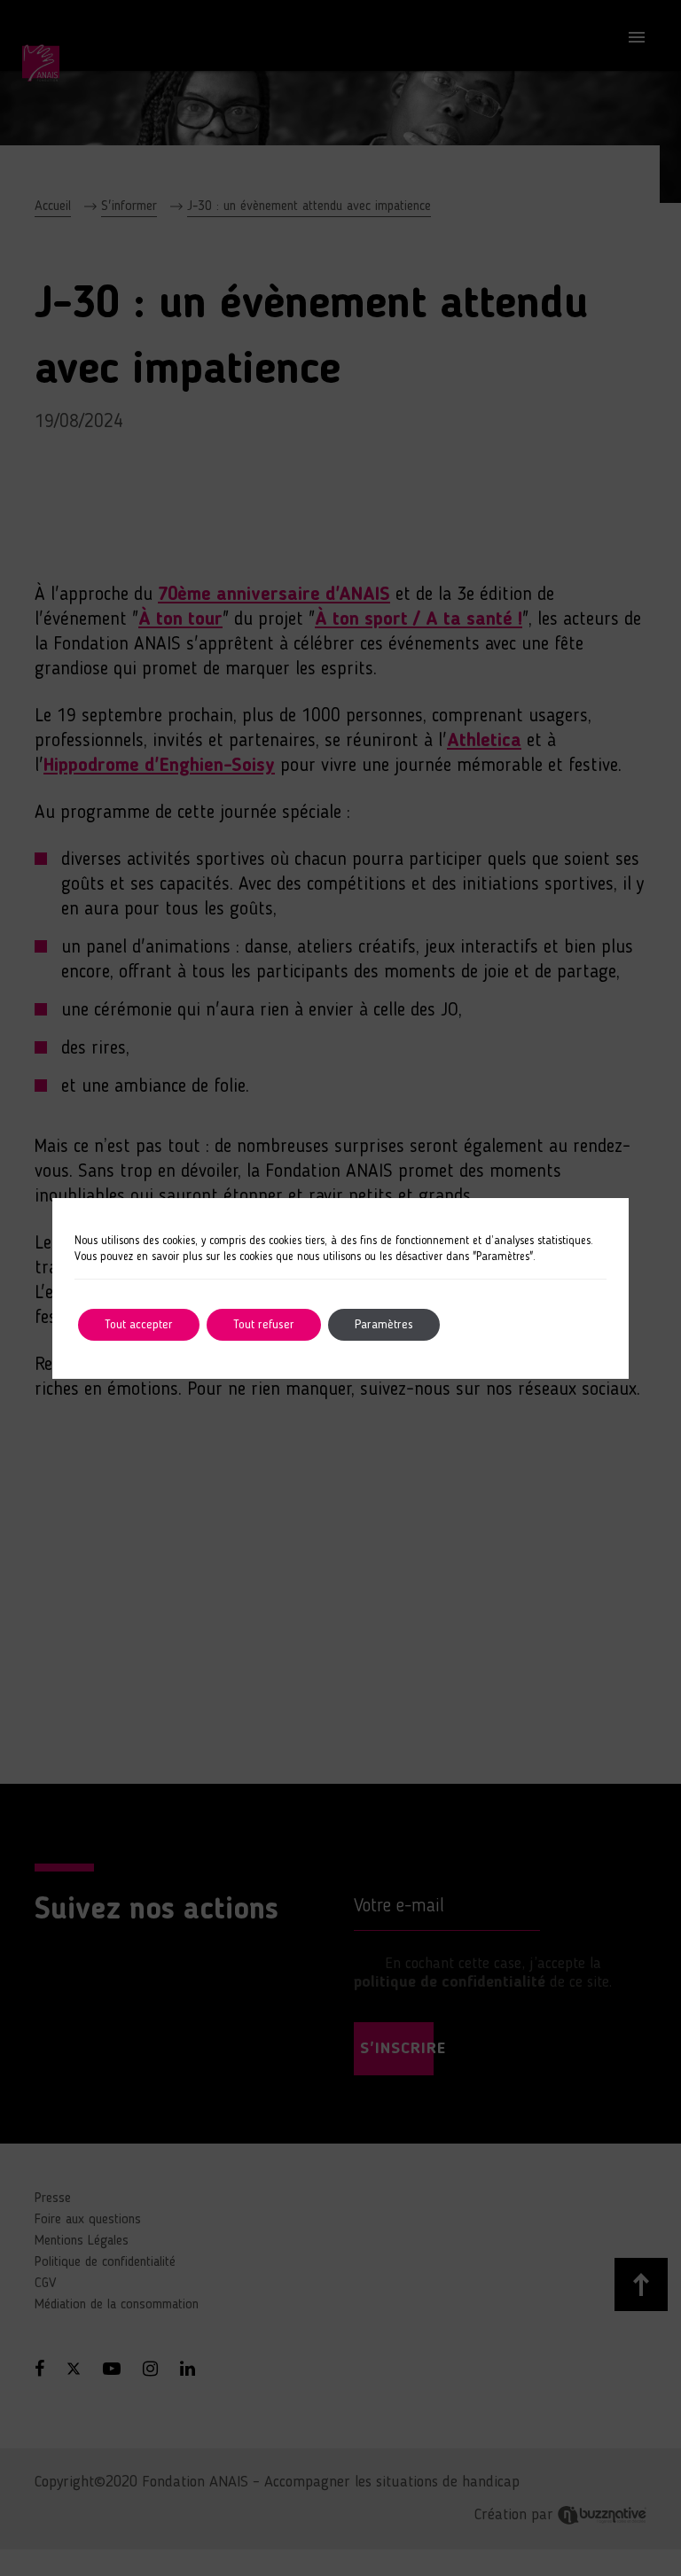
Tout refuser (264, 1325)
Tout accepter (139, 1325)
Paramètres (384, 1325)
